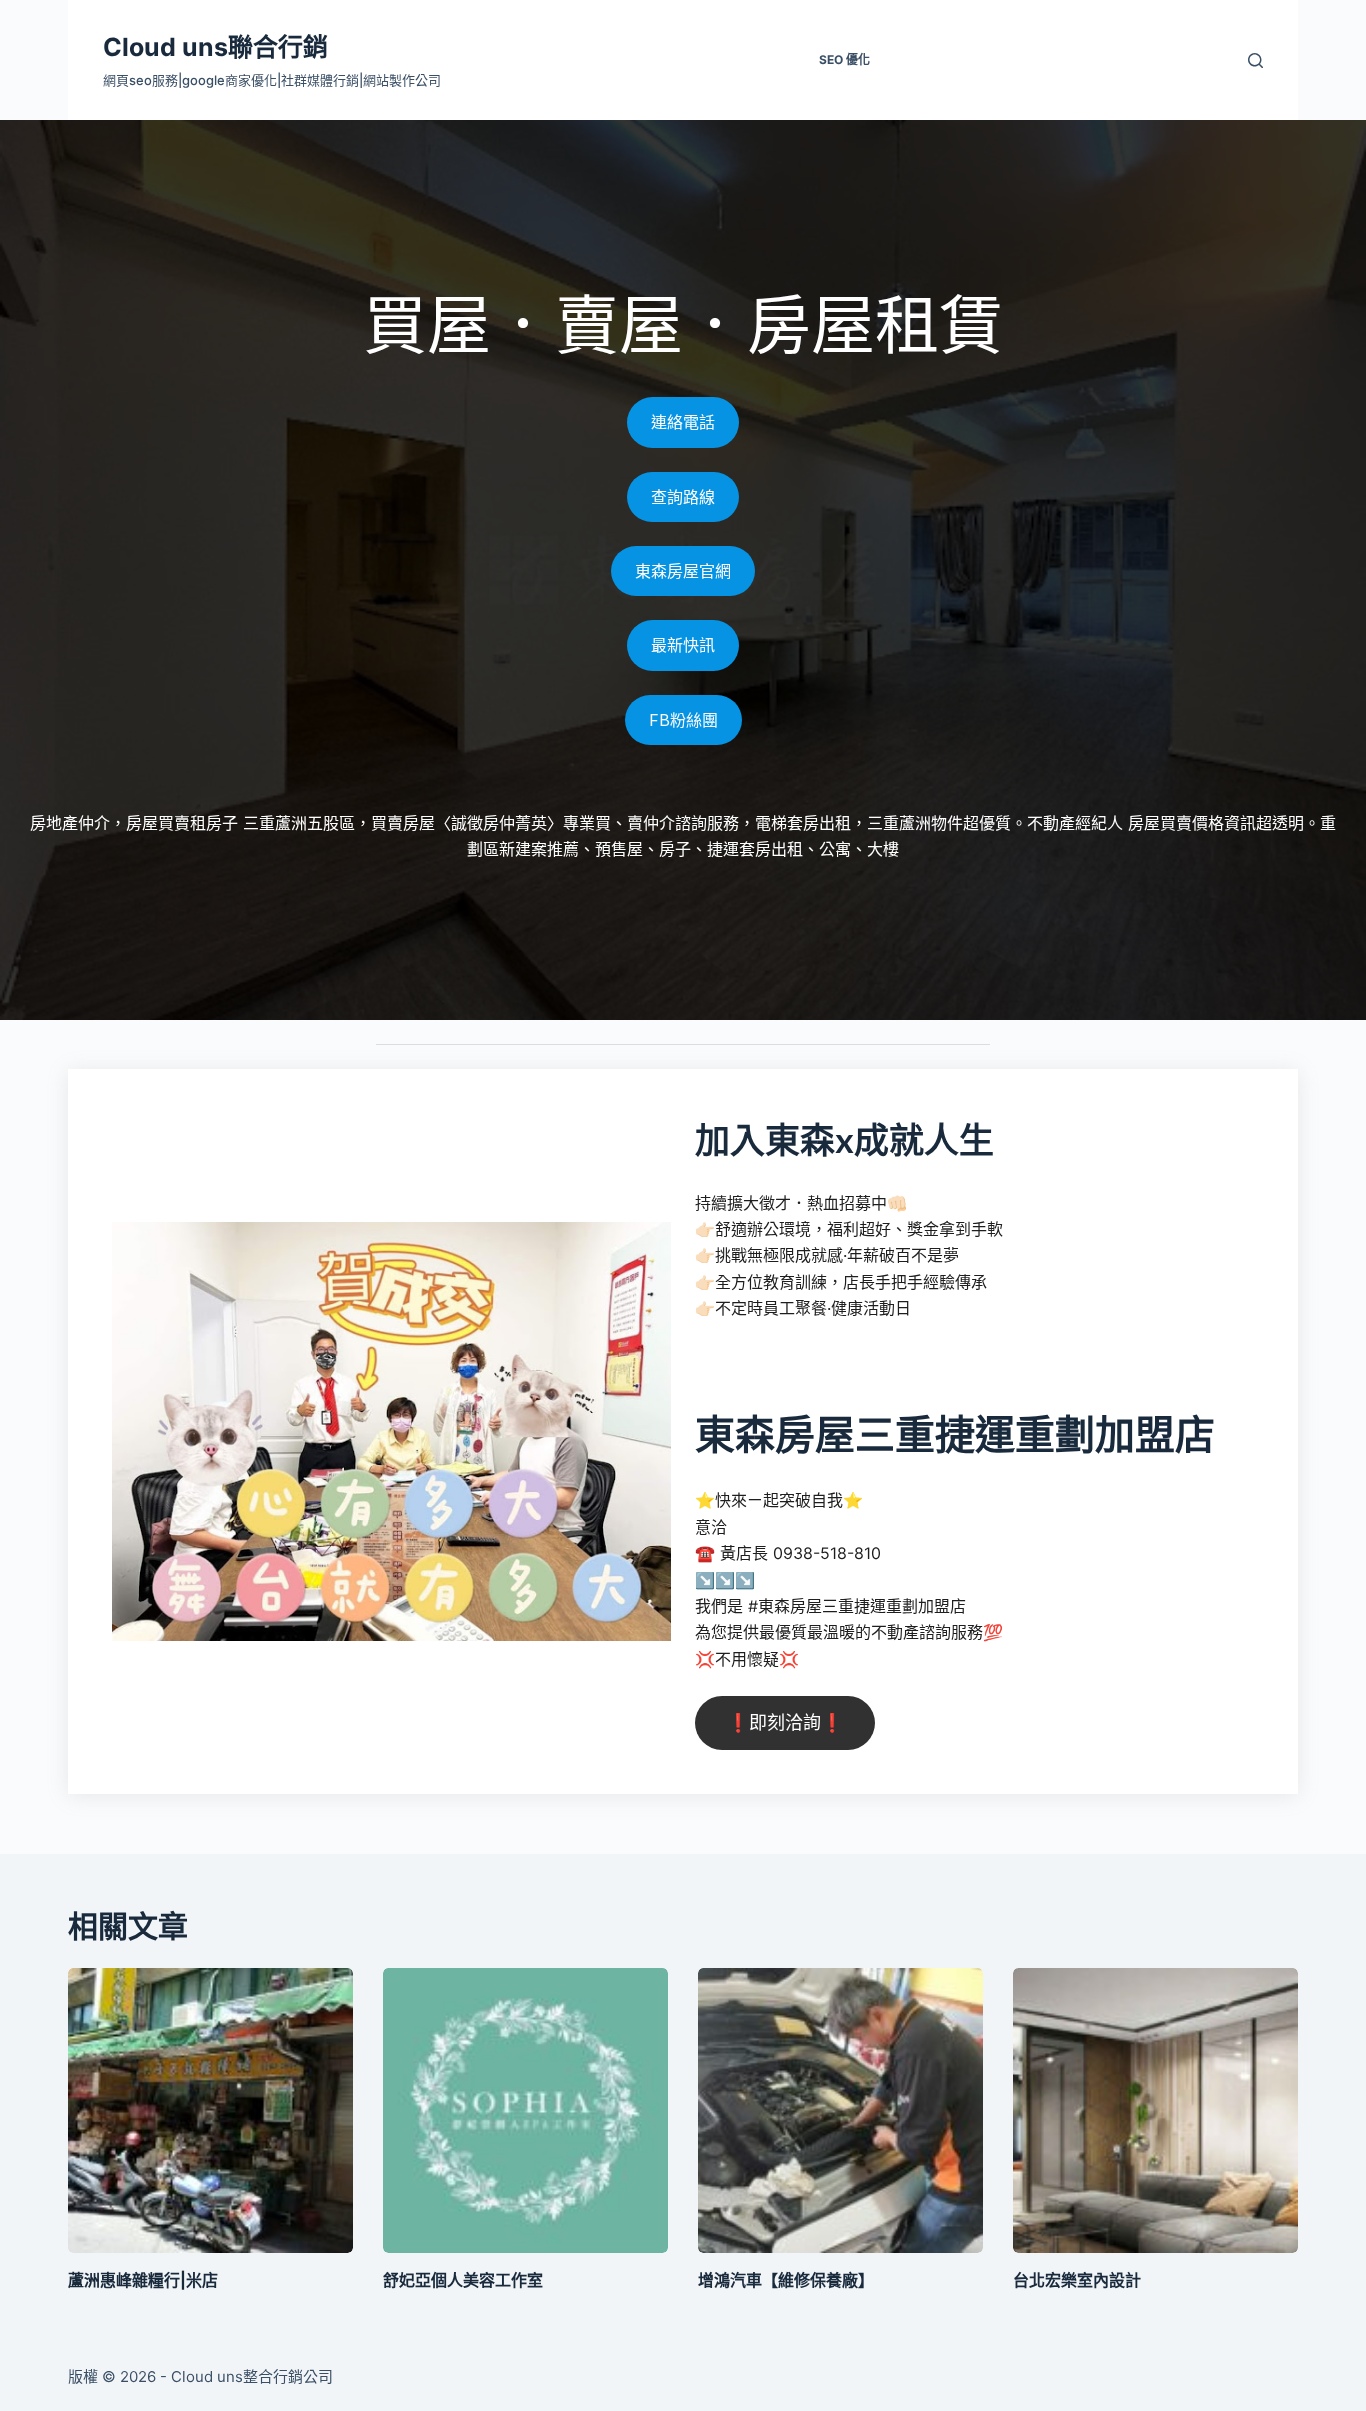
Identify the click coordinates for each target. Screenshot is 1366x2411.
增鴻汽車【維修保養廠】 (786, 2280)
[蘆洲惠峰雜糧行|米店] (210, 2110)
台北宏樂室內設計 (1077, 2280)
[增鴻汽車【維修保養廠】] (840, 2110)
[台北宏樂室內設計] (1155, 2110)
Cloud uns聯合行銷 (215, 47)
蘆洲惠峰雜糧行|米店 (143, 2280)
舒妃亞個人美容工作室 (463, 2280)
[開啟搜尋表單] (1255, 60)
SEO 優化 (844, 59)
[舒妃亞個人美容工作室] (525, 2110)
